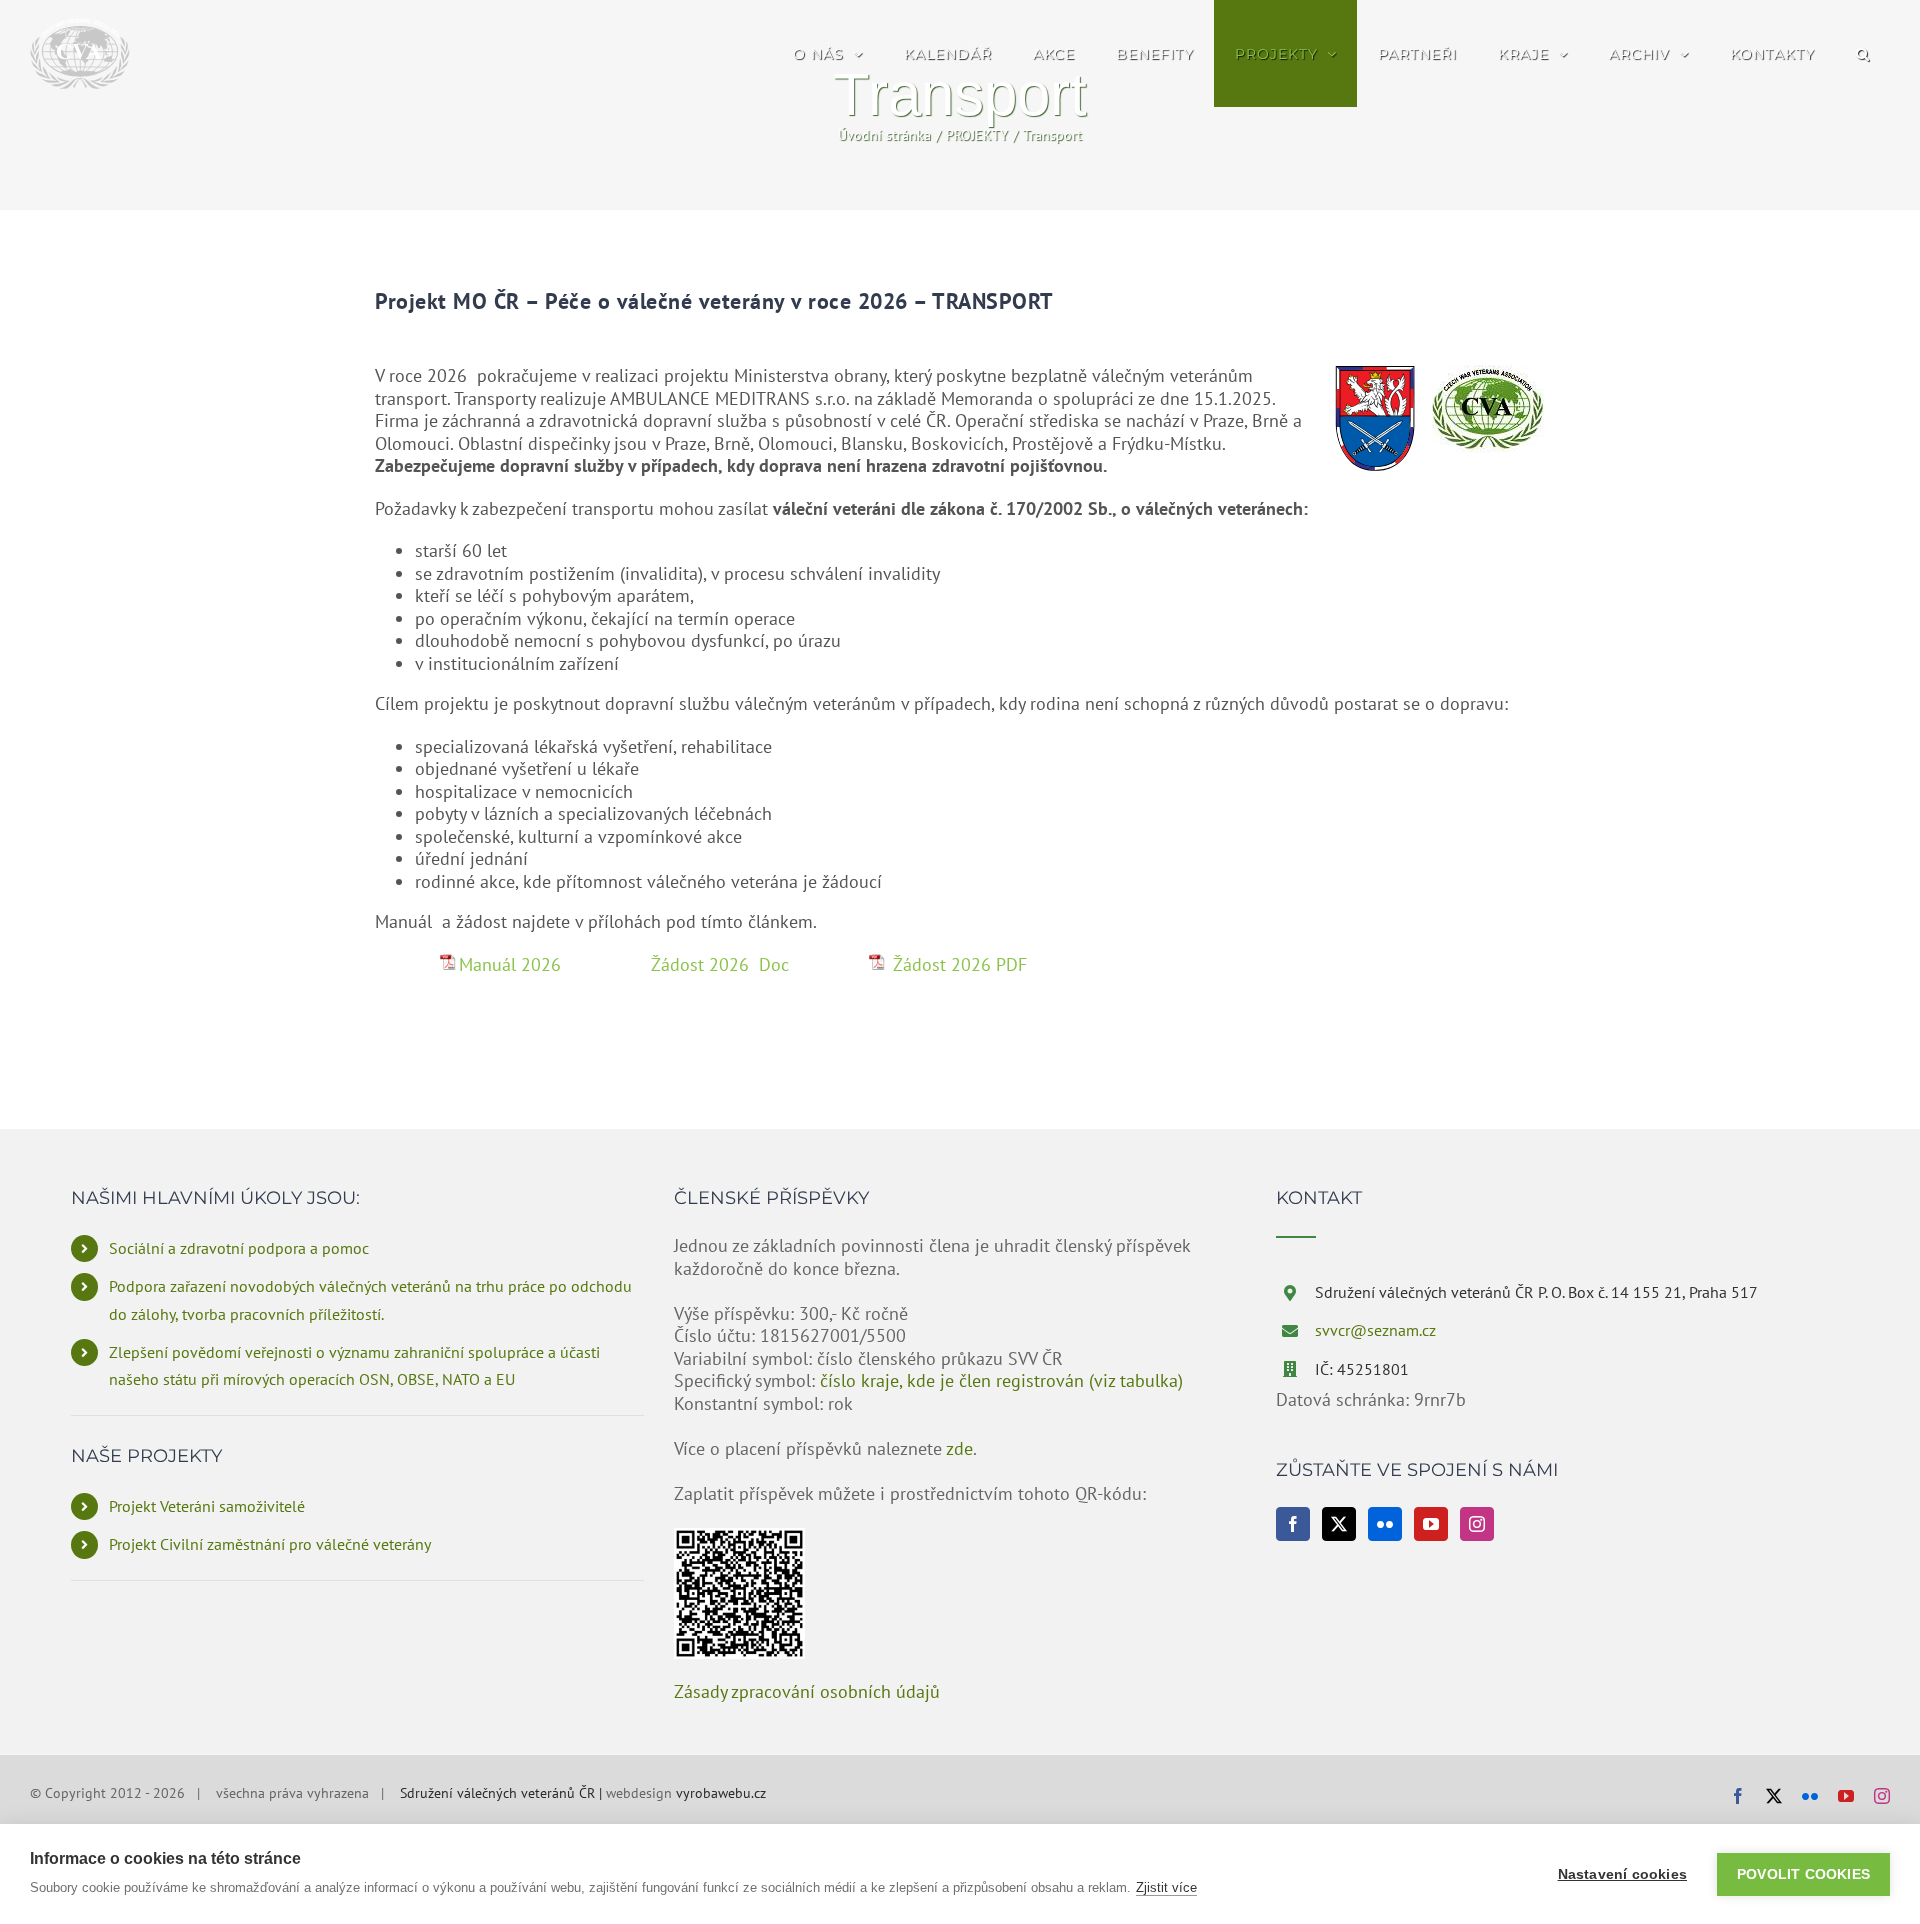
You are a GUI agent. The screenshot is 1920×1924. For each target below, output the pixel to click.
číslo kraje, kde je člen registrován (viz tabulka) (1001, 1380)
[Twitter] (1339, 1524)
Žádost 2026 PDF (957, 965)
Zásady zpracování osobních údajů (807, 1691)
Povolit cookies (1803, 1874)
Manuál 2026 (512, 965)
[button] (1862, 53)
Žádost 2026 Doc (720, 964)
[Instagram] (1477, 1524)
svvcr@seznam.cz (1375, 1330)
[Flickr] (1385, 1524)
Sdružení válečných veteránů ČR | (503, 1793)
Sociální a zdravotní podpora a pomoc (239, 1248)
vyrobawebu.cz (721, 1793)
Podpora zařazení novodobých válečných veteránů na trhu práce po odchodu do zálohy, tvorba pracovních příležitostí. (370, 1299)
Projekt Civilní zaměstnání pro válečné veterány (270, 1544)
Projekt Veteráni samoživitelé (207, 1506)
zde (959, 1448)
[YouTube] (1431, 1524)
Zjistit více (1166, 1887)
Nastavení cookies (1622, 1874)
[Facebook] (1293, 1524)
